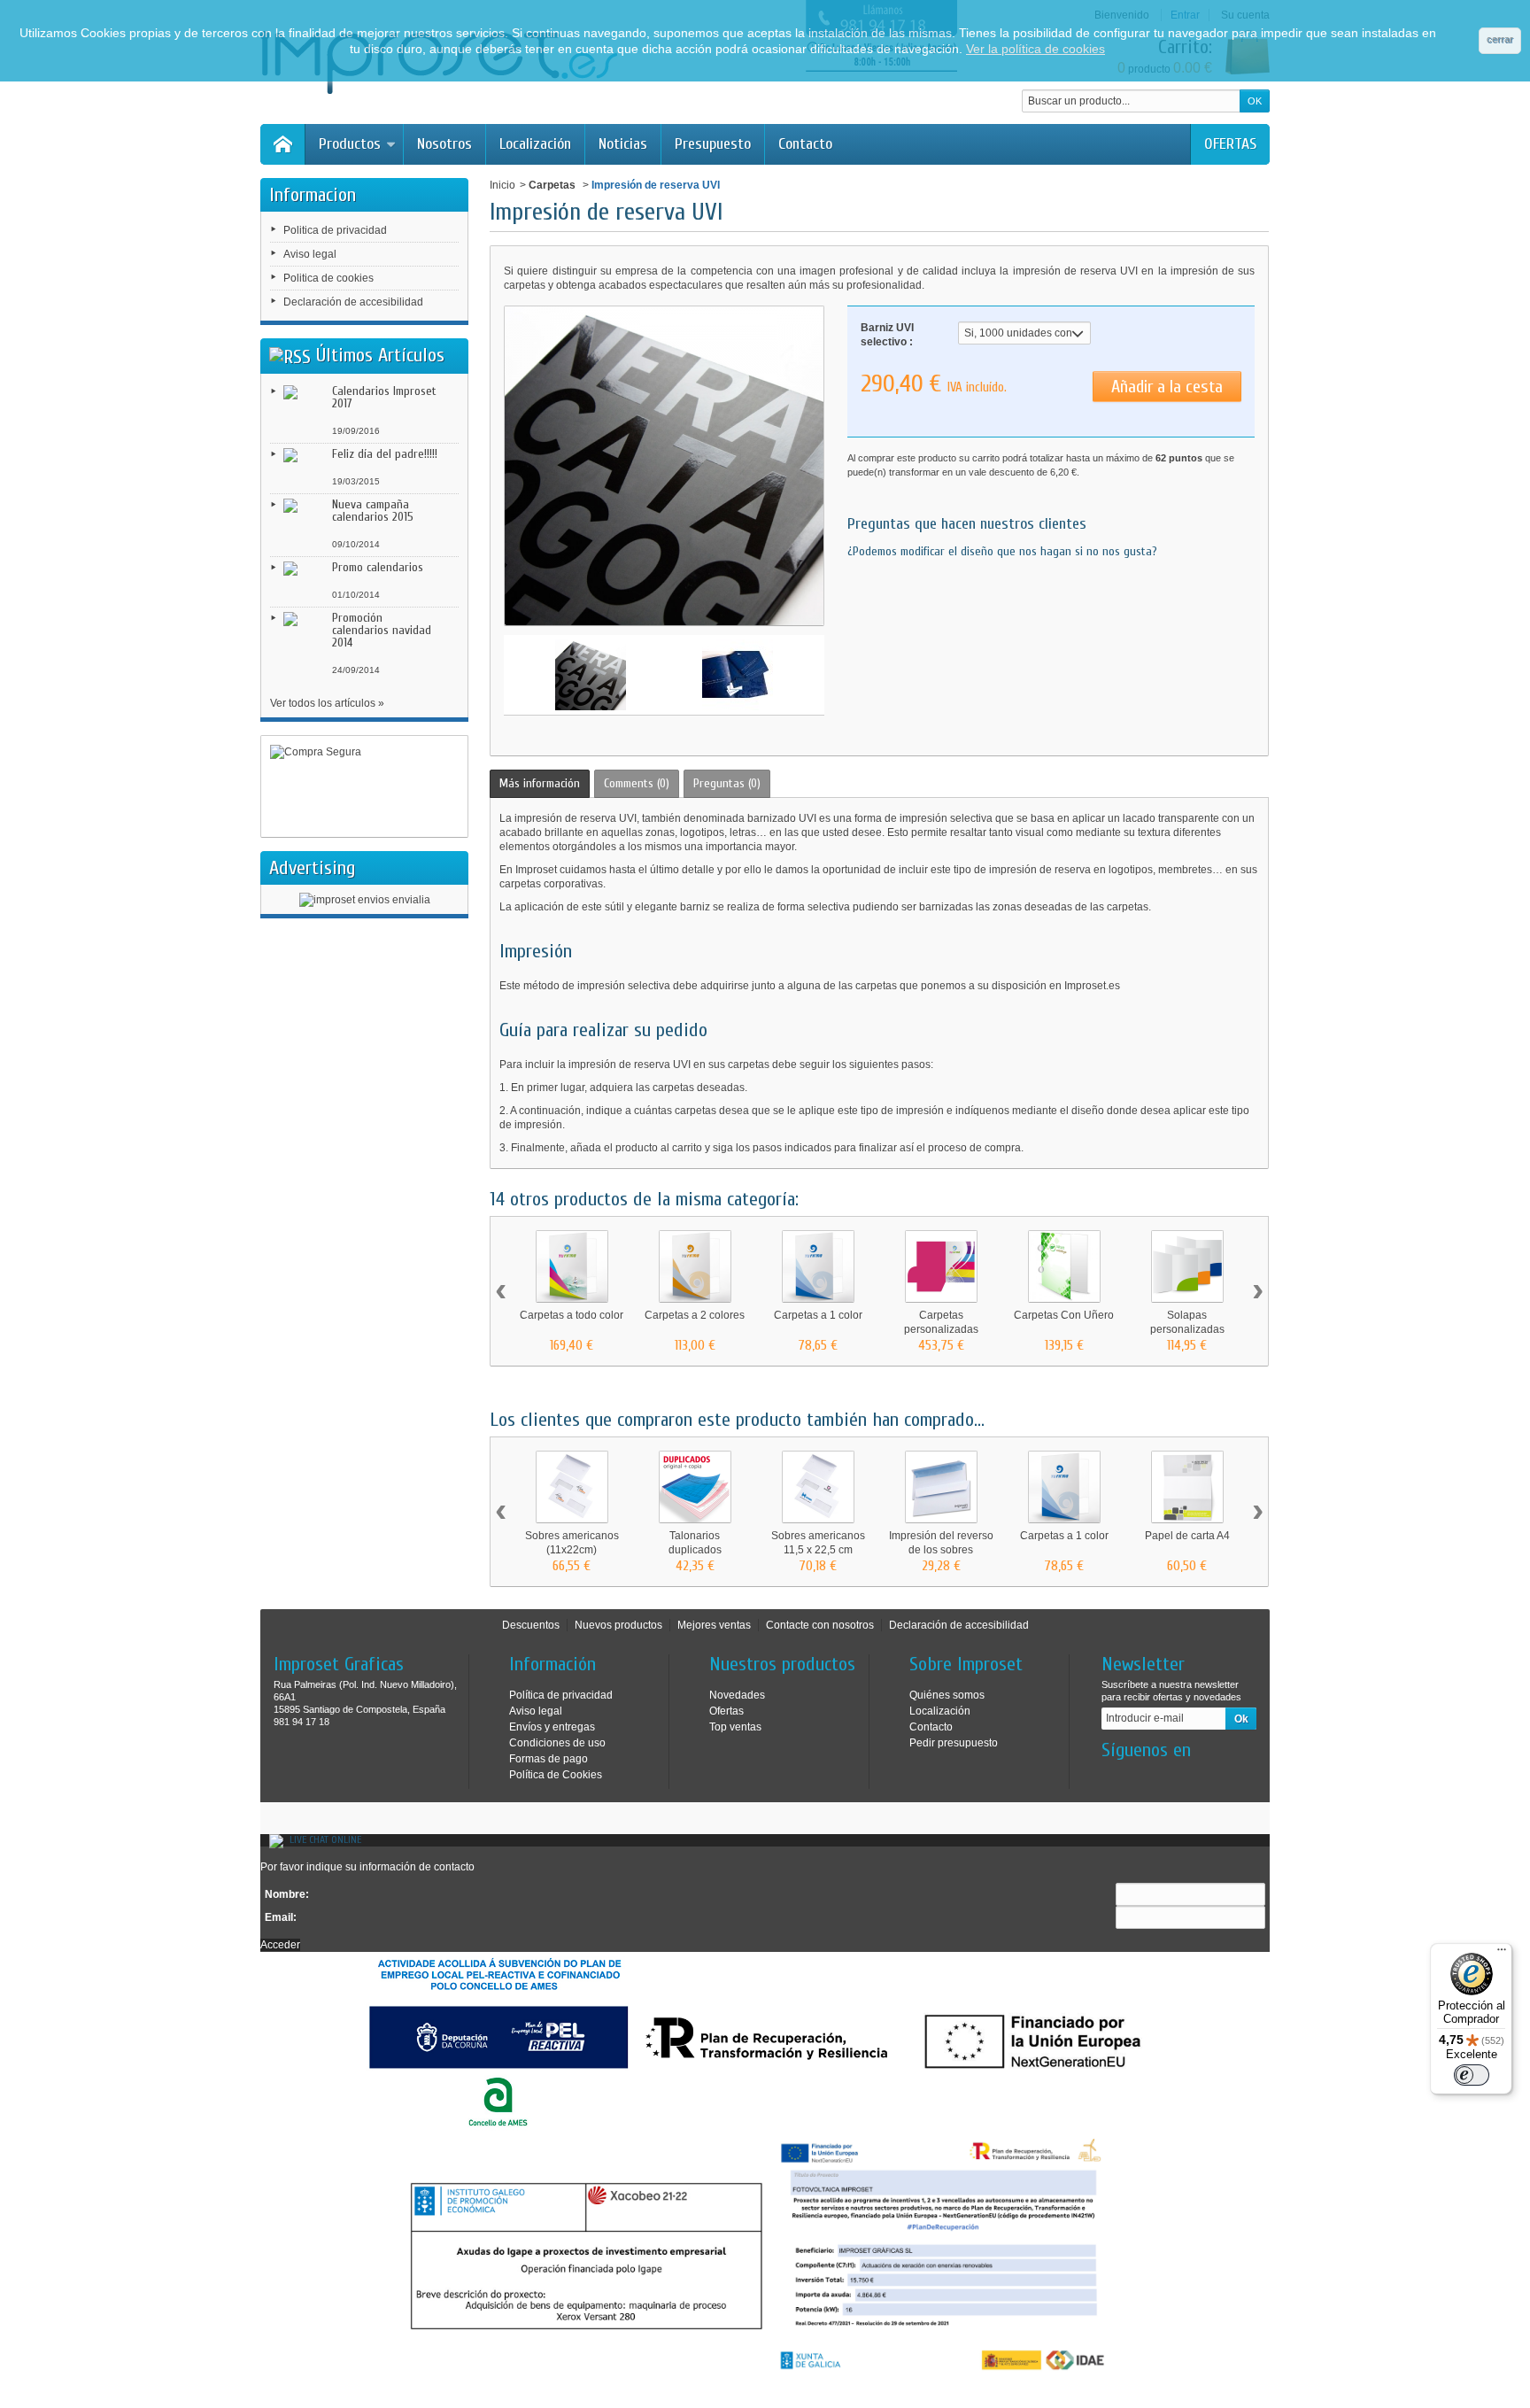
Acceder (280, 1945)
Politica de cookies (328, 278)
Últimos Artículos (380, 355)
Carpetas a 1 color (818, 1315)
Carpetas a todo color (572, 1315)
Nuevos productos (618, 1625)
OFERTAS (1230, 144)
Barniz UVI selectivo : (887, 335)
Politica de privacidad (335, 230)
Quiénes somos (947, 1695)
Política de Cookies (556, 1775)
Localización (535, 144)
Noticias (623, 144)
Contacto (805, 144)
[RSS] (290, 355)
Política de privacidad (561, 1695)
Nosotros (444, 144)
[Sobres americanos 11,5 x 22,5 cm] (818, 1487)
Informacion (313, 195)
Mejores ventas (714, 1625)
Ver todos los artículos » (327, 703)
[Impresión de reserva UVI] (591, 675)
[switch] (1472, 2075)
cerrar (1500, 39)
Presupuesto (713, 144)
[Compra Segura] (364, 787)
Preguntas (727, 783)
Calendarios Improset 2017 (384, 397)
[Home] (282, 144)
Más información (540, 783)
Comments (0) (637, 783)
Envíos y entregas (552, 1727)
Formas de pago (549, 1759)
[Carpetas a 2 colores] (695, 1266)
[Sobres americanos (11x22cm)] (572, 1487)
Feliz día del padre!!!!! (385, 454)
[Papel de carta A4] (1187, 1487)
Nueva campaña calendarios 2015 (373, 511)
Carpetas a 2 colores (695, 1315)
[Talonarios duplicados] (695, 1487)
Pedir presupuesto (954, 1743)
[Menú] (1502, 1954)
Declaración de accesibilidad (353, 302)
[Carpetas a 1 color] (818, 1266)
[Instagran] (1143, 1777)
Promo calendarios (378, 567)
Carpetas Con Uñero (1064, 1315)
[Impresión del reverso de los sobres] (941, 1487)
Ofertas (726, 1711)
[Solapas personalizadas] (1187, 1266)
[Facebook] (1114, 1777)
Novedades (737, 1695)
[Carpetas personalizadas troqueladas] (941, 1266)
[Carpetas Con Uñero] (1064, 1266)
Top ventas (735, 1727)
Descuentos (531, 1625)
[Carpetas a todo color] (572, 1266)
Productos (350, 144)
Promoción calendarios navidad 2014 (382, 630)
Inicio (502, 185)
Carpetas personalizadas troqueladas (941, 1329)
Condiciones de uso (557, 1743)
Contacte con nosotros (820, 1625)
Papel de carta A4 (1187, 1536)
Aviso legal (310, 254)
